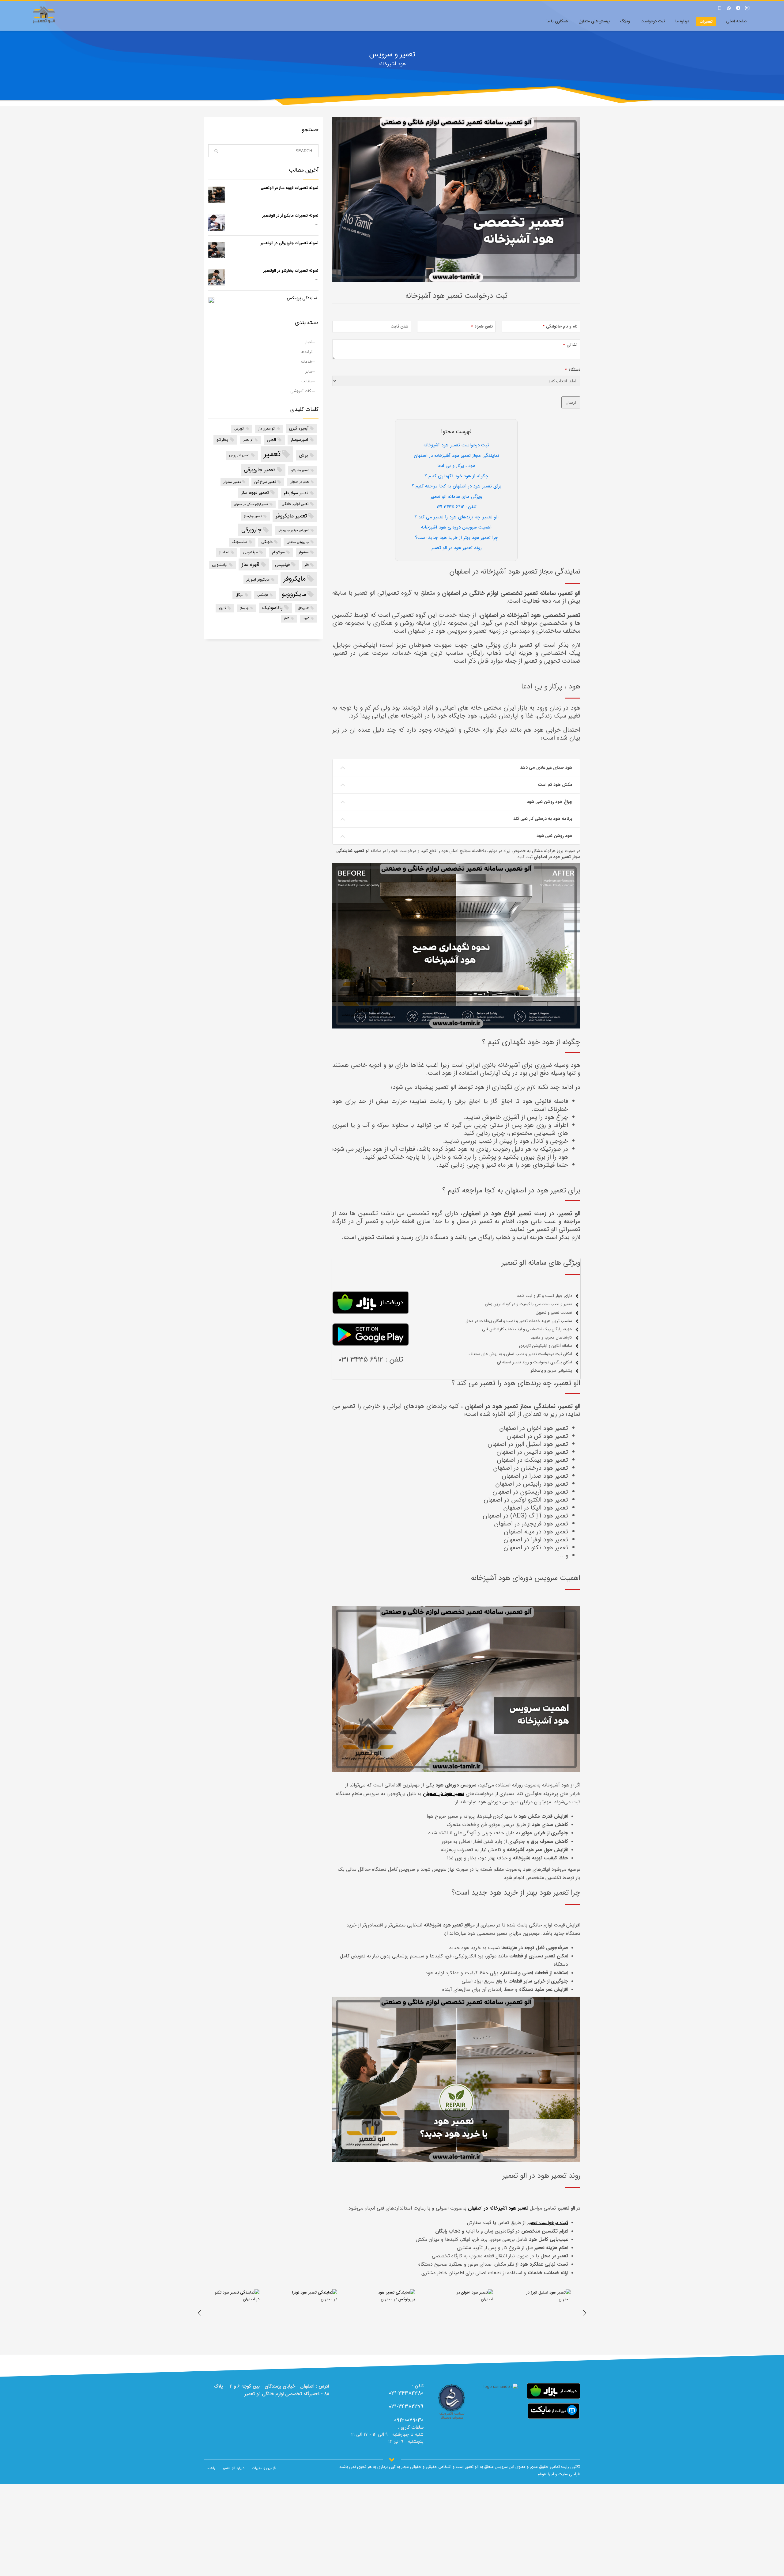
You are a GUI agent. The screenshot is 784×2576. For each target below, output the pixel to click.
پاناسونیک (272, 608)
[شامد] (452, 2402)
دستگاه (573, 370)
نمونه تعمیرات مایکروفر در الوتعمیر (290, 216)
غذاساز (224, 552)
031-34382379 (406, 2407)
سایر (309, 371)
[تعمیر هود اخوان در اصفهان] (548, 2312)
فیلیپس (282, 565)
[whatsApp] (729, 8)
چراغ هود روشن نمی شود (550, 802)
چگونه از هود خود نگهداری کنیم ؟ (456, 476)
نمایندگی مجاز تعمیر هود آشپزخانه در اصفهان (456, 456)
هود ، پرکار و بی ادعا (456, 466)
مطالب (307, 381)
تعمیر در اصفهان (300, 482)
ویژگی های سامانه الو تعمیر (456, 497)
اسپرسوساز (299, 440)
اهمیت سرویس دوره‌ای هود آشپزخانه (456, 527)
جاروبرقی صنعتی (298, 542)
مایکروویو (294, 594)
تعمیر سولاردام (296, 493)
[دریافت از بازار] (554, 2391)
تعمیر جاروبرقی (260, 470)
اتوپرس (239, 429)
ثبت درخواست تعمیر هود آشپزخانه (456, 445)
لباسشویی (220, 565)
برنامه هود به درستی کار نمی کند (543, 819)
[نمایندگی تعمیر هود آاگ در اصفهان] (236, 2312)
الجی (271, 440)
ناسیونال (303, 608)
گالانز (287, 618)
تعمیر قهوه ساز (255, 493)
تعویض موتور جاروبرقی (293, 530)
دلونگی (267, 542)
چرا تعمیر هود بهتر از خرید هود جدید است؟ (456, 538)
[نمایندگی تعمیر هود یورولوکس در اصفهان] (470, 2312)
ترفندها (307, 352)
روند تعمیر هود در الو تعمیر (456, 548)
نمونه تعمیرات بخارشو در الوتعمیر (291, 271)
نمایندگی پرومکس (303, 298)
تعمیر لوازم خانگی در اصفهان (251, 504)
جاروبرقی (251, 530)
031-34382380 (406, 2393)
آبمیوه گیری (299, 428)
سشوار (304, 552)
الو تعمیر (248, 440)
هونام (542, 2474)
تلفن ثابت (399, 327)
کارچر (222, 608)
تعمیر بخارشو (300, 470)
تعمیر (272, 454)
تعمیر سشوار (232, 482)
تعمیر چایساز (253, 516)
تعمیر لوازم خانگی (295, 504)
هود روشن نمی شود (554, 836)
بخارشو (222, 440)
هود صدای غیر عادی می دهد (546, 767)
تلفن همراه (482, 327)
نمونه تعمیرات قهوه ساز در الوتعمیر (290, 188)
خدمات (307, 362)
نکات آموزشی (301, 391)
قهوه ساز (250, 564)
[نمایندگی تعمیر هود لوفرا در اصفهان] (392, 2312)
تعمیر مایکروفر (291, 516)
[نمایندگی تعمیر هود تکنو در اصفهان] (314, 2312)
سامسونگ (239, 542)
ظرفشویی (251, 552)
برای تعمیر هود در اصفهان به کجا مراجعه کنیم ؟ (456, 486)
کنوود (306, 618)
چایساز (244, 608)
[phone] (720, 8)
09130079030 (409, 2420)
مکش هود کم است (555, 785)
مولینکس (263, 595)
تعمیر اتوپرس (239, 455)
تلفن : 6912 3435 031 (456, 507)
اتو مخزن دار (267, 429)
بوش (303, 455)
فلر (307, 565)
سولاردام (278, 552)
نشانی (570, 345)
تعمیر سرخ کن (265, 482)
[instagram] (747, 8)
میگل (239, 595)
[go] (216, 151)
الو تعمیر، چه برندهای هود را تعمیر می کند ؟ (456, 517)
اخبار (309, 342)
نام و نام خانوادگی (560, 327)
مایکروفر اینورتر (258, 580)
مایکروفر (295, 579)
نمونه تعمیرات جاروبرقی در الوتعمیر (290, 243)
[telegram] (738, 8)
